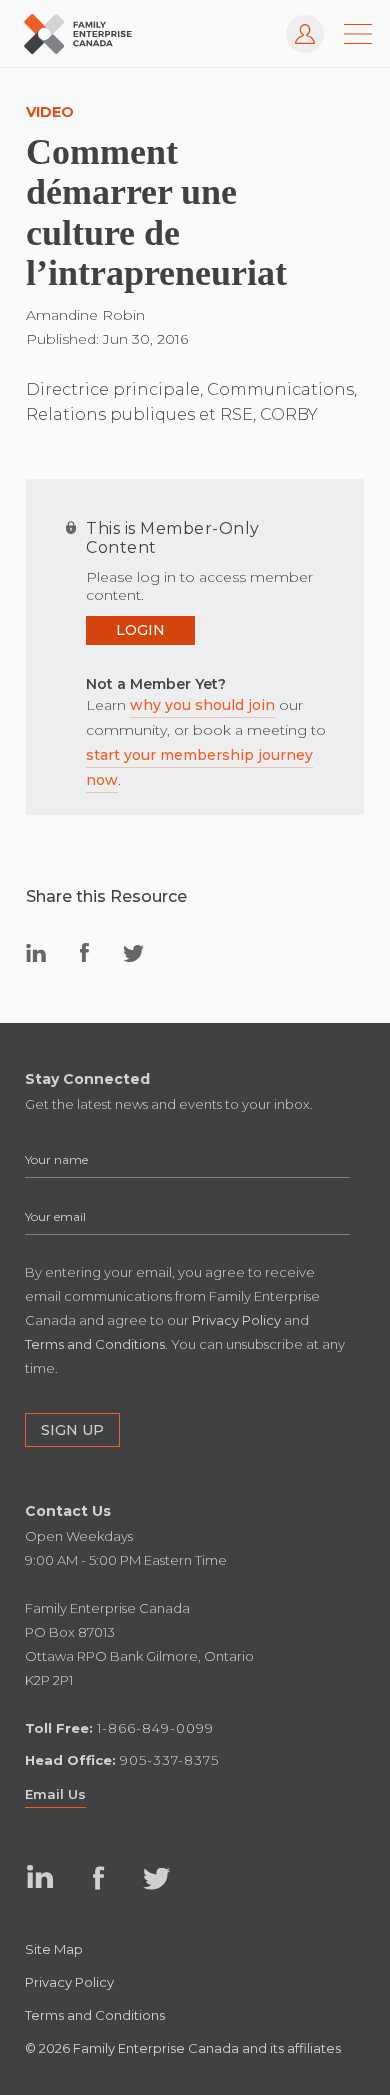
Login (140, 630)
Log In (296, 24)
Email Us (55, 1794)
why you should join (202, 705)
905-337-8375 (169, 1760)
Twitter (156, 1877)
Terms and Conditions (95, 2015)
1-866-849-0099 (155, 1728)
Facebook (98, 1877)
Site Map (54, 1949)
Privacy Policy (69, 1982)
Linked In (40, 1877)
